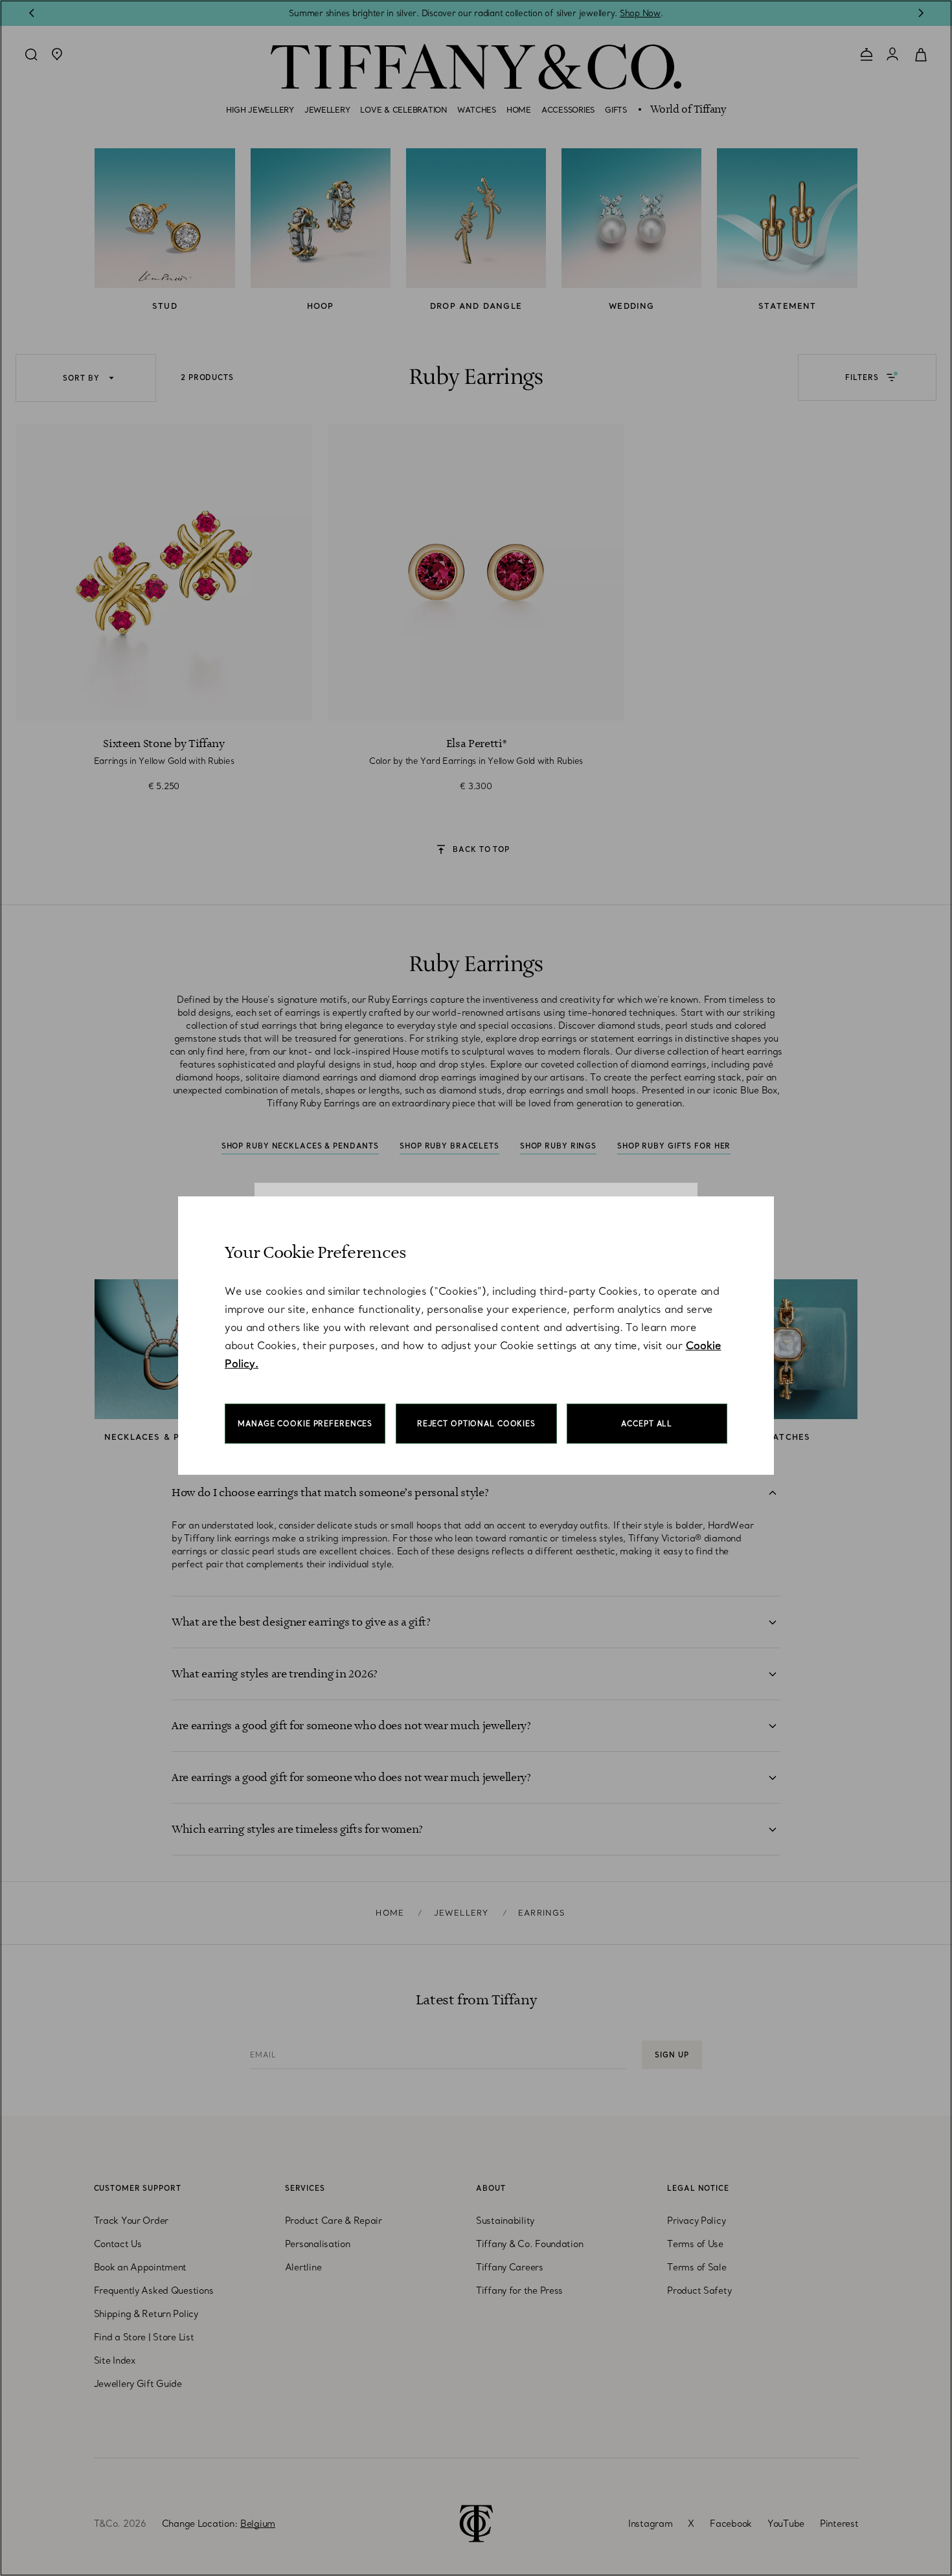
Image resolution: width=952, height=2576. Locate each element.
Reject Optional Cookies (476, 1424)
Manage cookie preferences (305, 1424)
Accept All (647, 1424)
